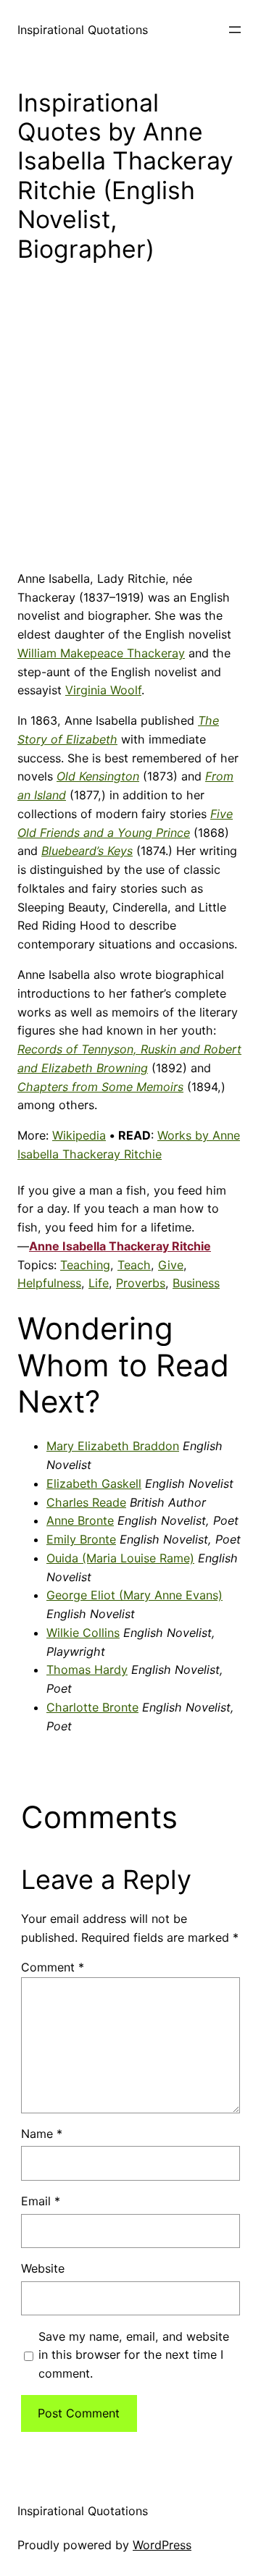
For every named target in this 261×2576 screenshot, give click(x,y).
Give (171, 1265)
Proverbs (141, 1283)
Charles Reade (86, 1502)
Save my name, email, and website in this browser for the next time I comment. (134, 2355)
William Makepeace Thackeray (101, 653)
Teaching (85, 1265)
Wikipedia (79, 1135)
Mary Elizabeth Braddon (113, 1446)
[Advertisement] (130, 428)
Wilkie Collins (83, 1633)
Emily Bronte (81, 1539)
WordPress (162, 2545)
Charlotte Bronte (92, 1707)
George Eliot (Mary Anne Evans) (134, 1595)
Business (196, 1283)
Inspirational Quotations (83, 30)
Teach (134, 1265)
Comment (53, 1967)
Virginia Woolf (103, 690)
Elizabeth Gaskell (94, 1483)
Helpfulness (49, 1283)
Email (41, 2201)
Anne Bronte (80, 1520)
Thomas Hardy (87, 1670)
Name (42, 2134)
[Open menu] (235, 30)
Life (99, 1283)
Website (43, 2268)
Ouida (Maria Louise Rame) (120, 1558)
